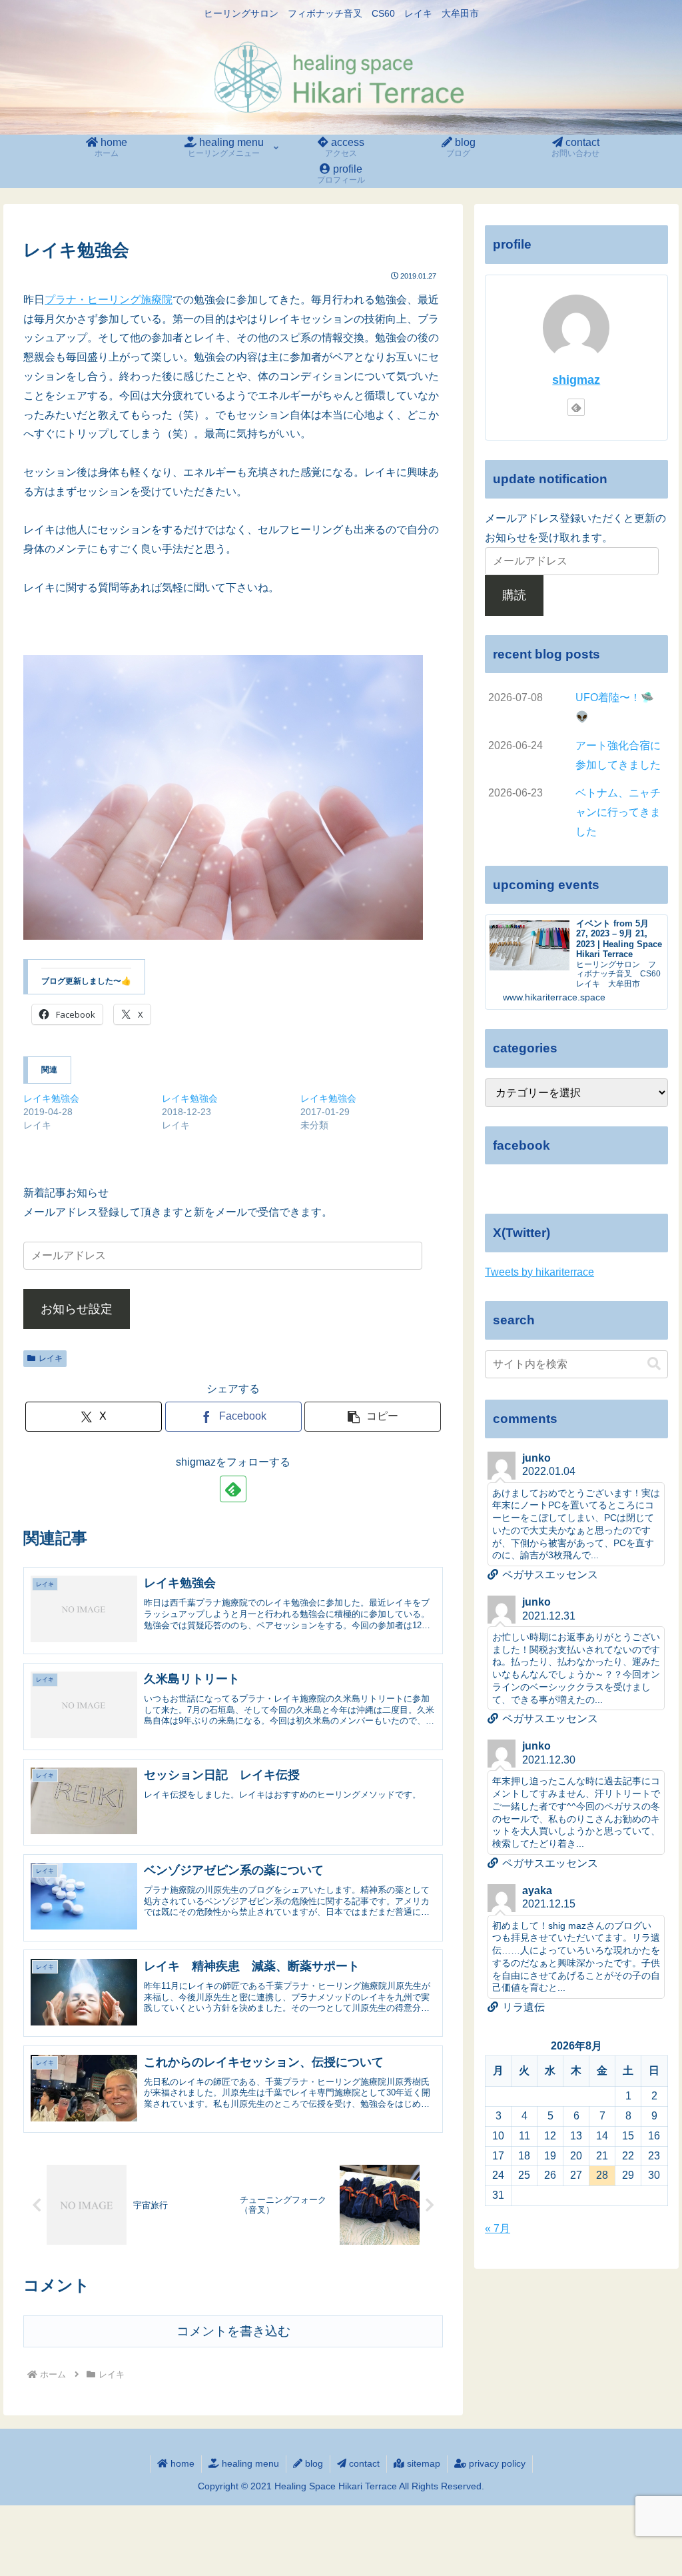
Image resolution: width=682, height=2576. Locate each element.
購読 (514, 595)
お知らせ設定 (77, 1309)
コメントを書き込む (233, 2331)
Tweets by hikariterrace (539, 1272)
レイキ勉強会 (51, 1098)
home (181, 2463)
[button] (373, 1417)
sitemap (422, 2463)
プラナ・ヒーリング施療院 (109, 300)
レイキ (51, 1358)
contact (363, 2463)
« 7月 (498, 2228)
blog (313, 2463)
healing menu (249, 2463)
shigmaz (576, 380)
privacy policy (496, 2463)
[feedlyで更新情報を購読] (233, 1489)
